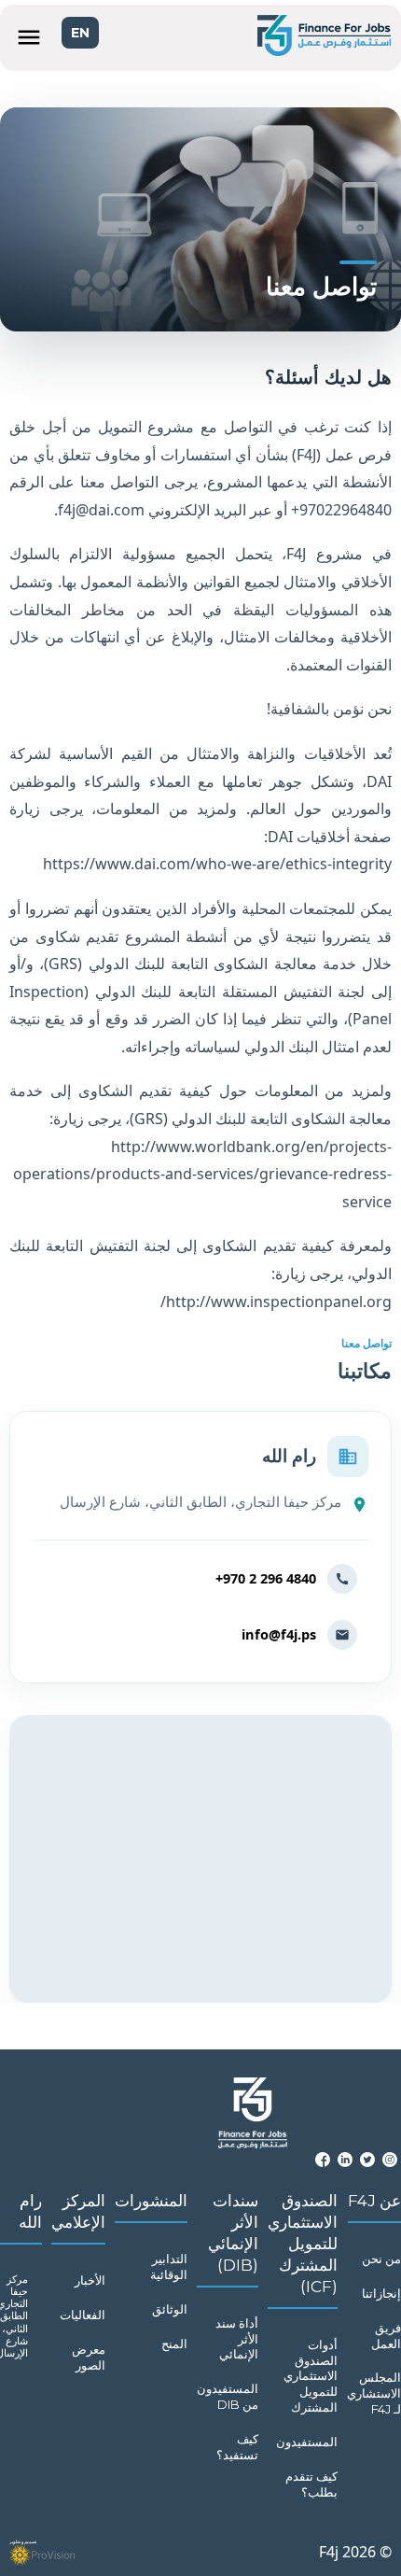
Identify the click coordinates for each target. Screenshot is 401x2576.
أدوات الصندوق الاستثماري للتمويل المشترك (311, 2376)
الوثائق (170, 2309)
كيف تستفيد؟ (237, 2447)
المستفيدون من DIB (228, 2396)
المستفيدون (307, 2442)
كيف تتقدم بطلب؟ (311, 2484)
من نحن (381, 2259)
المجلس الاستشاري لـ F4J (374, 2393)
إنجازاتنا (381, 2293)
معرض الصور (89, 2357)
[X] (367, 2160)
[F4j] (324, 38)
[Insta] (390, 2160)
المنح (174, 2344)
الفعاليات (83, 2315)
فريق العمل (386, 2336)
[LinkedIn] (345, 2160)
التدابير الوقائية (169, 2266)
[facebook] (323, 2160)
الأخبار (90, 2280)
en (80, 33)
